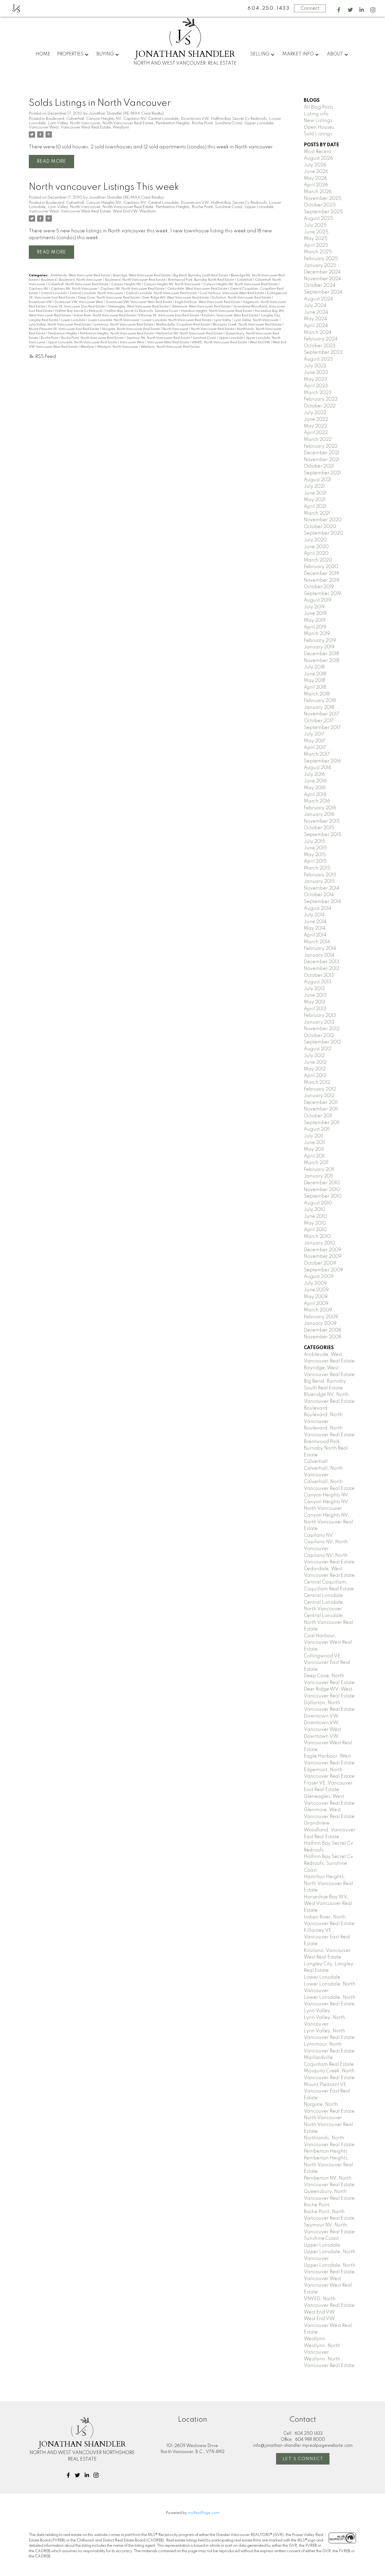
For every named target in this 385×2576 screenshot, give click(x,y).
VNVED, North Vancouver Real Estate (220, 343)
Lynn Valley (58, 123)
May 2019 (315, 620)
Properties (70, 54)
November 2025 (323, 199)
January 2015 (319, 882)
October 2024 (320, 285)
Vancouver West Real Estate (86, 127)
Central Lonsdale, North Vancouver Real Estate (162, 293)
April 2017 (315, 748)
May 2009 (316, 1297)
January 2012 (319, 1096)
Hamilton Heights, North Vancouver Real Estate (217, 311)
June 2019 (315, 614)
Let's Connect (303, 2459)
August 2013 (318, 982)
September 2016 (322, 761)
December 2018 (321, 654)
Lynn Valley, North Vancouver (257, 320)
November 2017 (321, 714)
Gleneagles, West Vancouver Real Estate (139, 307)
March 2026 (318, 192)
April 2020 (316, 553)
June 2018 (315, 674)
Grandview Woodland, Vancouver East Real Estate (330, 1830)
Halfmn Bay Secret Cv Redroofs (239, 119)
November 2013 (322, 969)
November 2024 (322, 279)
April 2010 (315, 1230)
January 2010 (319, 1243)
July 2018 (314, 667)
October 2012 (319, 1036)
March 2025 (318, 252)
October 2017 (319, 721)
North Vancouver (85, 123)
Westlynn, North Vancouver (118, 347)
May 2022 (315, 426)
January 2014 (319, 955)
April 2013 (315, 1009)
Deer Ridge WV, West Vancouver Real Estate (176, 298)
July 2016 (314, 775)
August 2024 (318, 299)
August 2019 (318, 600)
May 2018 (315, 681)
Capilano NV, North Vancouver (75, 289)
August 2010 (318, 1203)
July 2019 (314, 607)
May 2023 (315, 379)
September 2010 (323, 1196)
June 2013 (315, 995)
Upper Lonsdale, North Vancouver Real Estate (83, 343)
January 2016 (319, 815)
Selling (260, 54)
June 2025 (316, 232)
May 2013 (315, 1002)
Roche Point (202, 123)
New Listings (318, 121)
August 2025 (318, 218)
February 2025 (321, 259)
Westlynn (121, 127)
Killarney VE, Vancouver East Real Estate (169, 316)
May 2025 (316, 239)
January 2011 (318, 1176)
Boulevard (55, 119)
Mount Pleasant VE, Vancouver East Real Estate (64, 329)
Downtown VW (195, 119)
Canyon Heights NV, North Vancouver (173, 284)
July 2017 (314, 734)
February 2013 (320, 1015)
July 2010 (315, 1210)
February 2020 (321, 567)
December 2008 (322, 1330)
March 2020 (318, 560)
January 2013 (319, 1022)
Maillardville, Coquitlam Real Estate (183, 325)
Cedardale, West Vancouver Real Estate (198, 289)
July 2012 (314, 1056)
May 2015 (315, 855)
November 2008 (323, 1337)
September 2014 (322, 902)
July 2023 (315, 366)
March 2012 (317, 1082)
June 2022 (316, 419)
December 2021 (321, 453)
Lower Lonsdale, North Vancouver (114, 320)
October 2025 (320, 205)
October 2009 (320, 1263)
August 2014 (318, 908)
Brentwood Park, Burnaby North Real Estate (201, 280)
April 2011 (314, 1156)
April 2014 (315, 935)
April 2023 (316, 386)
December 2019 (321, 574)
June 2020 (316, 547)
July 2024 (315, 306)
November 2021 (322, 460)
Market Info (298, 54)
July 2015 (314, 841)
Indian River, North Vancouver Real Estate (105, 316)
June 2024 (316, 312)
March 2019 (317, 634)
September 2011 (322, 1123)
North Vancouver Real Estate (128, 123)
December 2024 (322, 272)
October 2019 (319, 587)
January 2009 (320, 1323)
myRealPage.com (204, 2513)
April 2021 (315, 507)
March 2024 (318, 333)
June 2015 (315, 848)
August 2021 (318, 480)
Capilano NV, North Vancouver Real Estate (133, 289)
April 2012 (315, 1076)
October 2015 (319, 828)
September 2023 (323, 352)
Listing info (316, 114)
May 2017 (315, 741)
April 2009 (316, 1304)
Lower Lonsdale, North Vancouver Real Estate (177, 320)
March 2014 (317, 942)
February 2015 (320, 875)
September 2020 (323, 533)
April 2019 (315, 627)
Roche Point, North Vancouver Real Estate (93, 338)
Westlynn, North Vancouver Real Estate (170, 347)
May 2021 (315, 500)
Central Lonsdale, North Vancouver (97, 293)
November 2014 (322, 888)
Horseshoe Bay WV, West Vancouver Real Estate (328, 1904)
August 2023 (318, 359)
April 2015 (315, 861)
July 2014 (314, 915)
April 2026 (316, 185)
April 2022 (316, 433)
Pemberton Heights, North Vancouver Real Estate (117, 334)
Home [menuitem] (43, 54)
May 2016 (315, 788)
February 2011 (319, 1170)
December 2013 (321, 962)
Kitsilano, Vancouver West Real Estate (230, 316)
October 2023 (320, 346)
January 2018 (319, 708)
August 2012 (318, 1049)
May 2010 (315, 1223)
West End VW (125, 211)
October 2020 (320, 527)
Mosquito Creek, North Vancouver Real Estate (247, 325)
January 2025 (320, 266)
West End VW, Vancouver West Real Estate (328, 2325)
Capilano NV (135, 119)
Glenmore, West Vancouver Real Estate (201, 307)
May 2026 (315, 178)
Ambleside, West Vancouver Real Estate (81, 276)
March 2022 (318, 440)
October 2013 (319, 975)
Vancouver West (44, 127)
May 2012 (315, 1069)
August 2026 (318, 158)
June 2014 (315, 922)
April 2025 (316, 245)
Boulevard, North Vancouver (81, 280)
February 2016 (320, 808)
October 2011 (318, 1116)
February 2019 (320, 641)
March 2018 (317, 694)
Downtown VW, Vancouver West (79, 302)
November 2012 (322, 1029)
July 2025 (315, 225)
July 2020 (315, 540)
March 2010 (317, 1237)
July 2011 (313, 1136)
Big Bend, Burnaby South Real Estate (201, 276)
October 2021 (319, 466)
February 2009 (321, 1317)
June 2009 (316, 1290)
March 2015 (317, 868)
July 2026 (315, 165)
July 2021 (314, 486)
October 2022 (320, 406)
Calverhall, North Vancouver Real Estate (79, 284)
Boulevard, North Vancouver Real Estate (136, 280)
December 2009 (323, 1250)
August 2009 (319, 1277)
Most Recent (317, 152)
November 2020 (323, 520)
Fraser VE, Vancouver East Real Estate (77, 307)
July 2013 (314, 989)
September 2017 (322, 728)
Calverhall (75, 119)
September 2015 (323, 835)
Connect (310, 8)
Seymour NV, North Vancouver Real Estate (159, 338)
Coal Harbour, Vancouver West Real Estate (232, 293)
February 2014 (320, 949)
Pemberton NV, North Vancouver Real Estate (190, 334)
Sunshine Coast (229, 123)
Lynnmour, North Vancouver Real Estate (124, 325)
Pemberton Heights (173, 123)
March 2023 (318, 393)
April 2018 (315, 687)
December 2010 (322, 1183)
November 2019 (322, 580)
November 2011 (321, 1109)
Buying (105, 54)
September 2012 (322, 1042)
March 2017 (317, 754)
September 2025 (323, 212)
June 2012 (315, 1062)
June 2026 (316, 172)
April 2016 (315, 795)
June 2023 (316, 373)
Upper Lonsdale (259, 123)
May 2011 (314, 1149)
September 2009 (323, 1270)
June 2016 (315, 781)
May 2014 (315, 928)
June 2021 (315, 493)
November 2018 (321, 661)
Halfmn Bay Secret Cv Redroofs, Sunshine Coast (142, 311)
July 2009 (315, 1283)
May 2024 (315, 319)
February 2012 (320, 1089)
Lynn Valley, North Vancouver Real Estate (60, 325)
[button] (339, 10)
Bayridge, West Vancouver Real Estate (142, 276)
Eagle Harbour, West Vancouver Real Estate (208, 302)
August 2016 (318, 768)
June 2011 (314, 1143)
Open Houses (319, 127)
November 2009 (323, 1256)
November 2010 (322, 1190)
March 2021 (317, 513)
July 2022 (315, 413)
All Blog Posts (318, 107)
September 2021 (322, 473)
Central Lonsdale (163, 119)
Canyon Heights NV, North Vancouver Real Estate (241, 284)
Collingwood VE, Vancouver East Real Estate (327, 1663)
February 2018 (320, 701)
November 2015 (322, 821)
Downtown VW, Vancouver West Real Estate (139, 302)
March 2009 (318, 1310)
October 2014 (319, 895)
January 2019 (319, 647)
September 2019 (322, 594)
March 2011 (316, 1163)
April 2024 (316, 326)
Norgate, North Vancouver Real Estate (131, 329)
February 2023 (321, 399)
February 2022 (321, 446)
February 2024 (321, 339)
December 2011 (321, 1103)
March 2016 (317, 801)
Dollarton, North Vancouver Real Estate (242, 298)
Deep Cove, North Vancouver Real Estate (109, 298)
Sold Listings (318, 134)
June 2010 (315, 1216)
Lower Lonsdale (73, 320)
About (335, 54)
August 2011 (317, 1129)
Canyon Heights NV (104, 119)
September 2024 (323, 292)
